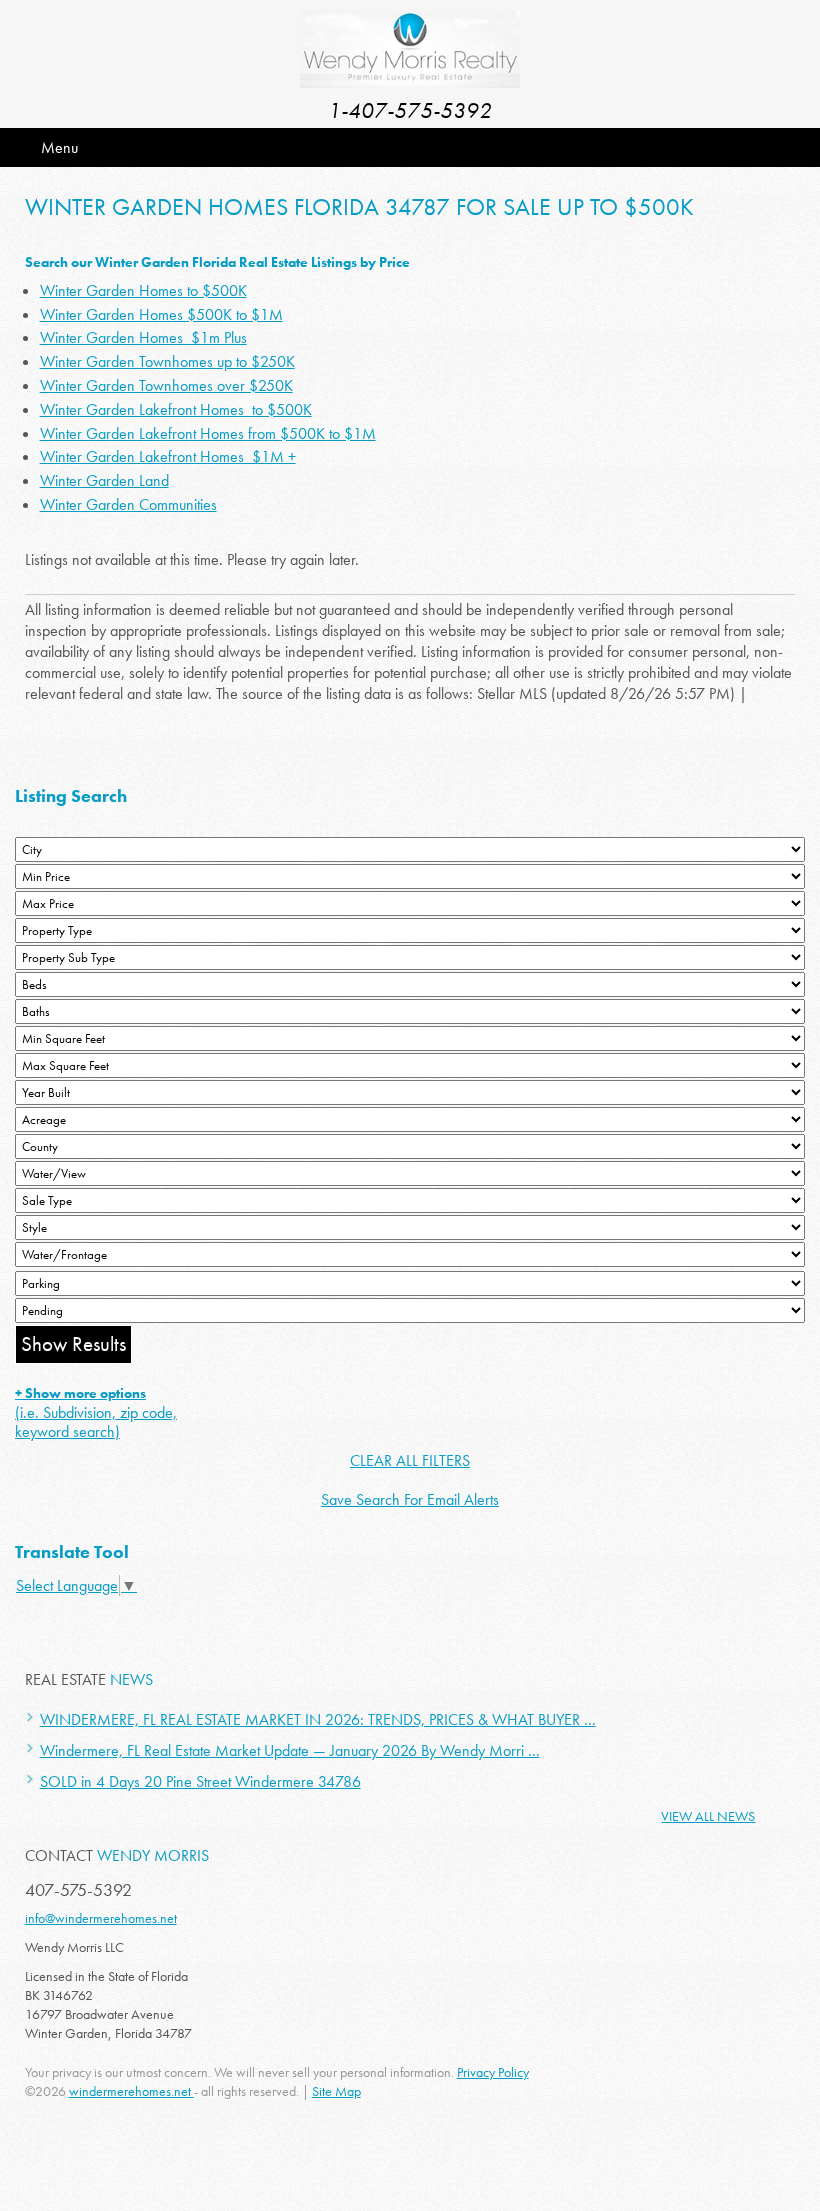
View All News (708, 1816)
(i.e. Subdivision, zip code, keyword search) (96, 1413)
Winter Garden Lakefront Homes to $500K (176, 409)
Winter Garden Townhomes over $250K (166, 385)
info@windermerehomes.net (101, 1918)
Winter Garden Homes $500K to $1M (161, 314)
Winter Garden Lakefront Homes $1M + (168, 456)
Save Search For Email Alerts (410, 1499)
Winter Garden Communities (128, 504)
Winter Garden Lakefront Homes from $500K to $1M (208, 433)
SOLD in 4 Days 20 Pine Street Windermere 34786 (200, 1781)
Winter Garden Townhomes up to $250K (167, 361)
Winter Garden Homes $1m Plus (143, 337)
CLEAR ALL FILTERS (410, 1460)
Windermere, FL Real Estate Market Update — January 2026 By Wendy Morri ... (290, 1750)
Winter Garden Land (104, 480)
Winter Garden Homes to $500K (143, 290)
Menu (59, 147)
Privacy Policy (493, 2072)
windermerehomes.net (131, 2091)
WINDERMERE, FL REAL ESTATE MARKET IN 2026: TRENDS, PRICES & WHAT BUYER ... (318, 1719)
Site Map (336, 2091)
